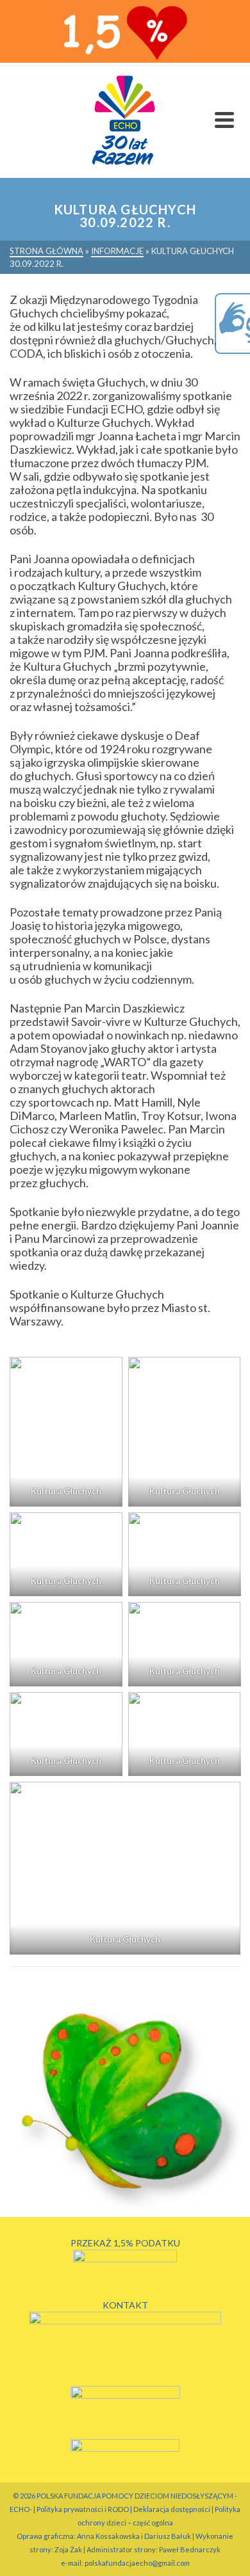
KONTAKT (125, 2305)
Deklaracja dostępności (172, 2509)
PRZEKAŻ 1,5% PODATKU (125, 2243)
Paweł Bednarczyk (190, 2549)
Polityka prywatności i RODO (83, 2509)
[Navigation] (224, 120)
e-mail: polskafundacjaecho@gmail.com (125, 2563)
